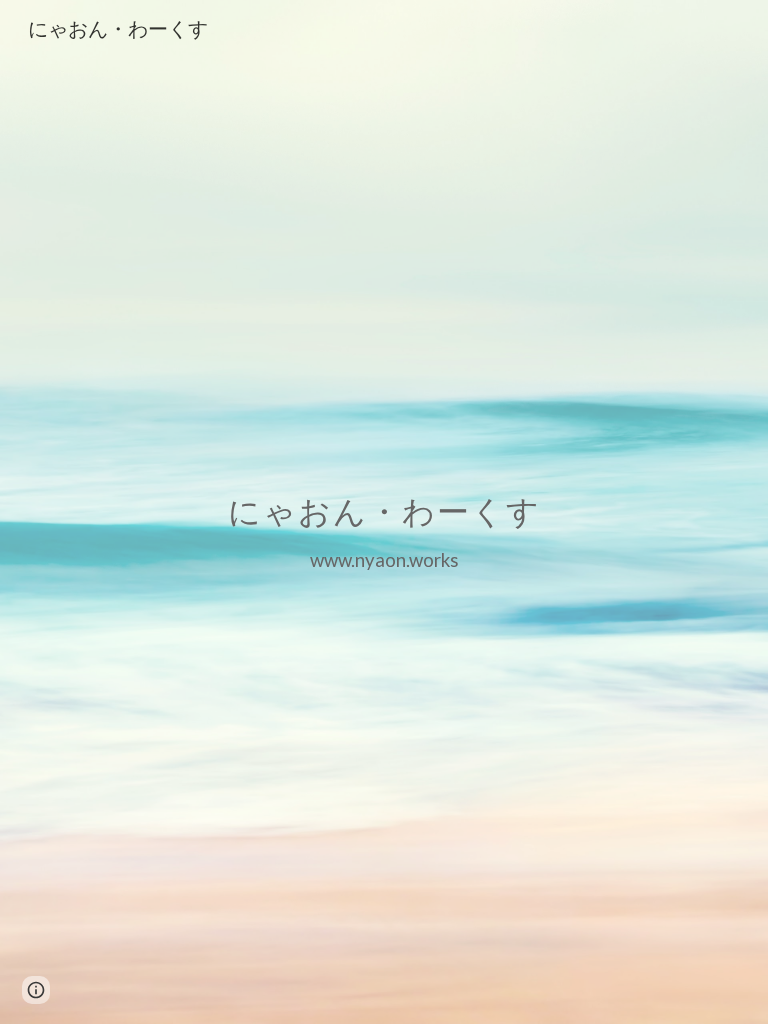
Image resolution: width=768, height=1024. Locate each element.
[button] (36, 990)
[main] (383, 512)
